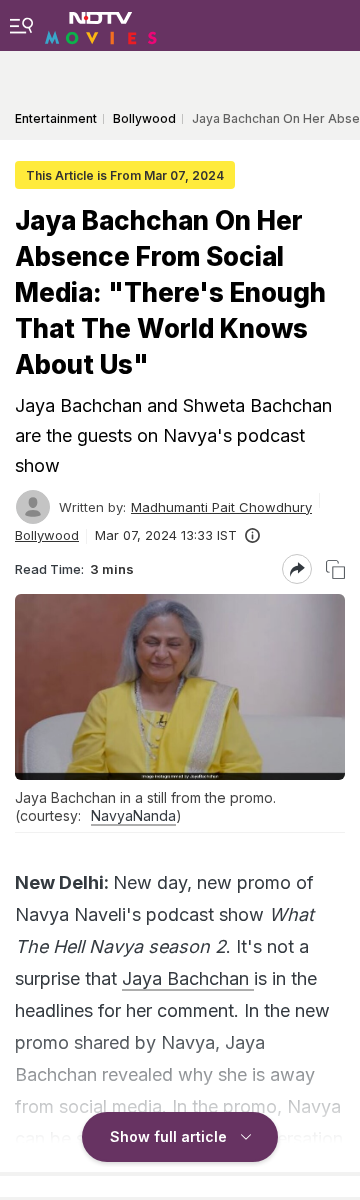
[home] (101, 25)
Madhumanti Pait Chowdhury (221, 507)
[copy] (335, 569)
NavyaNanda (133, 815)
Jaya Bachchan (188, 978)
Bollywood (47, 535)
